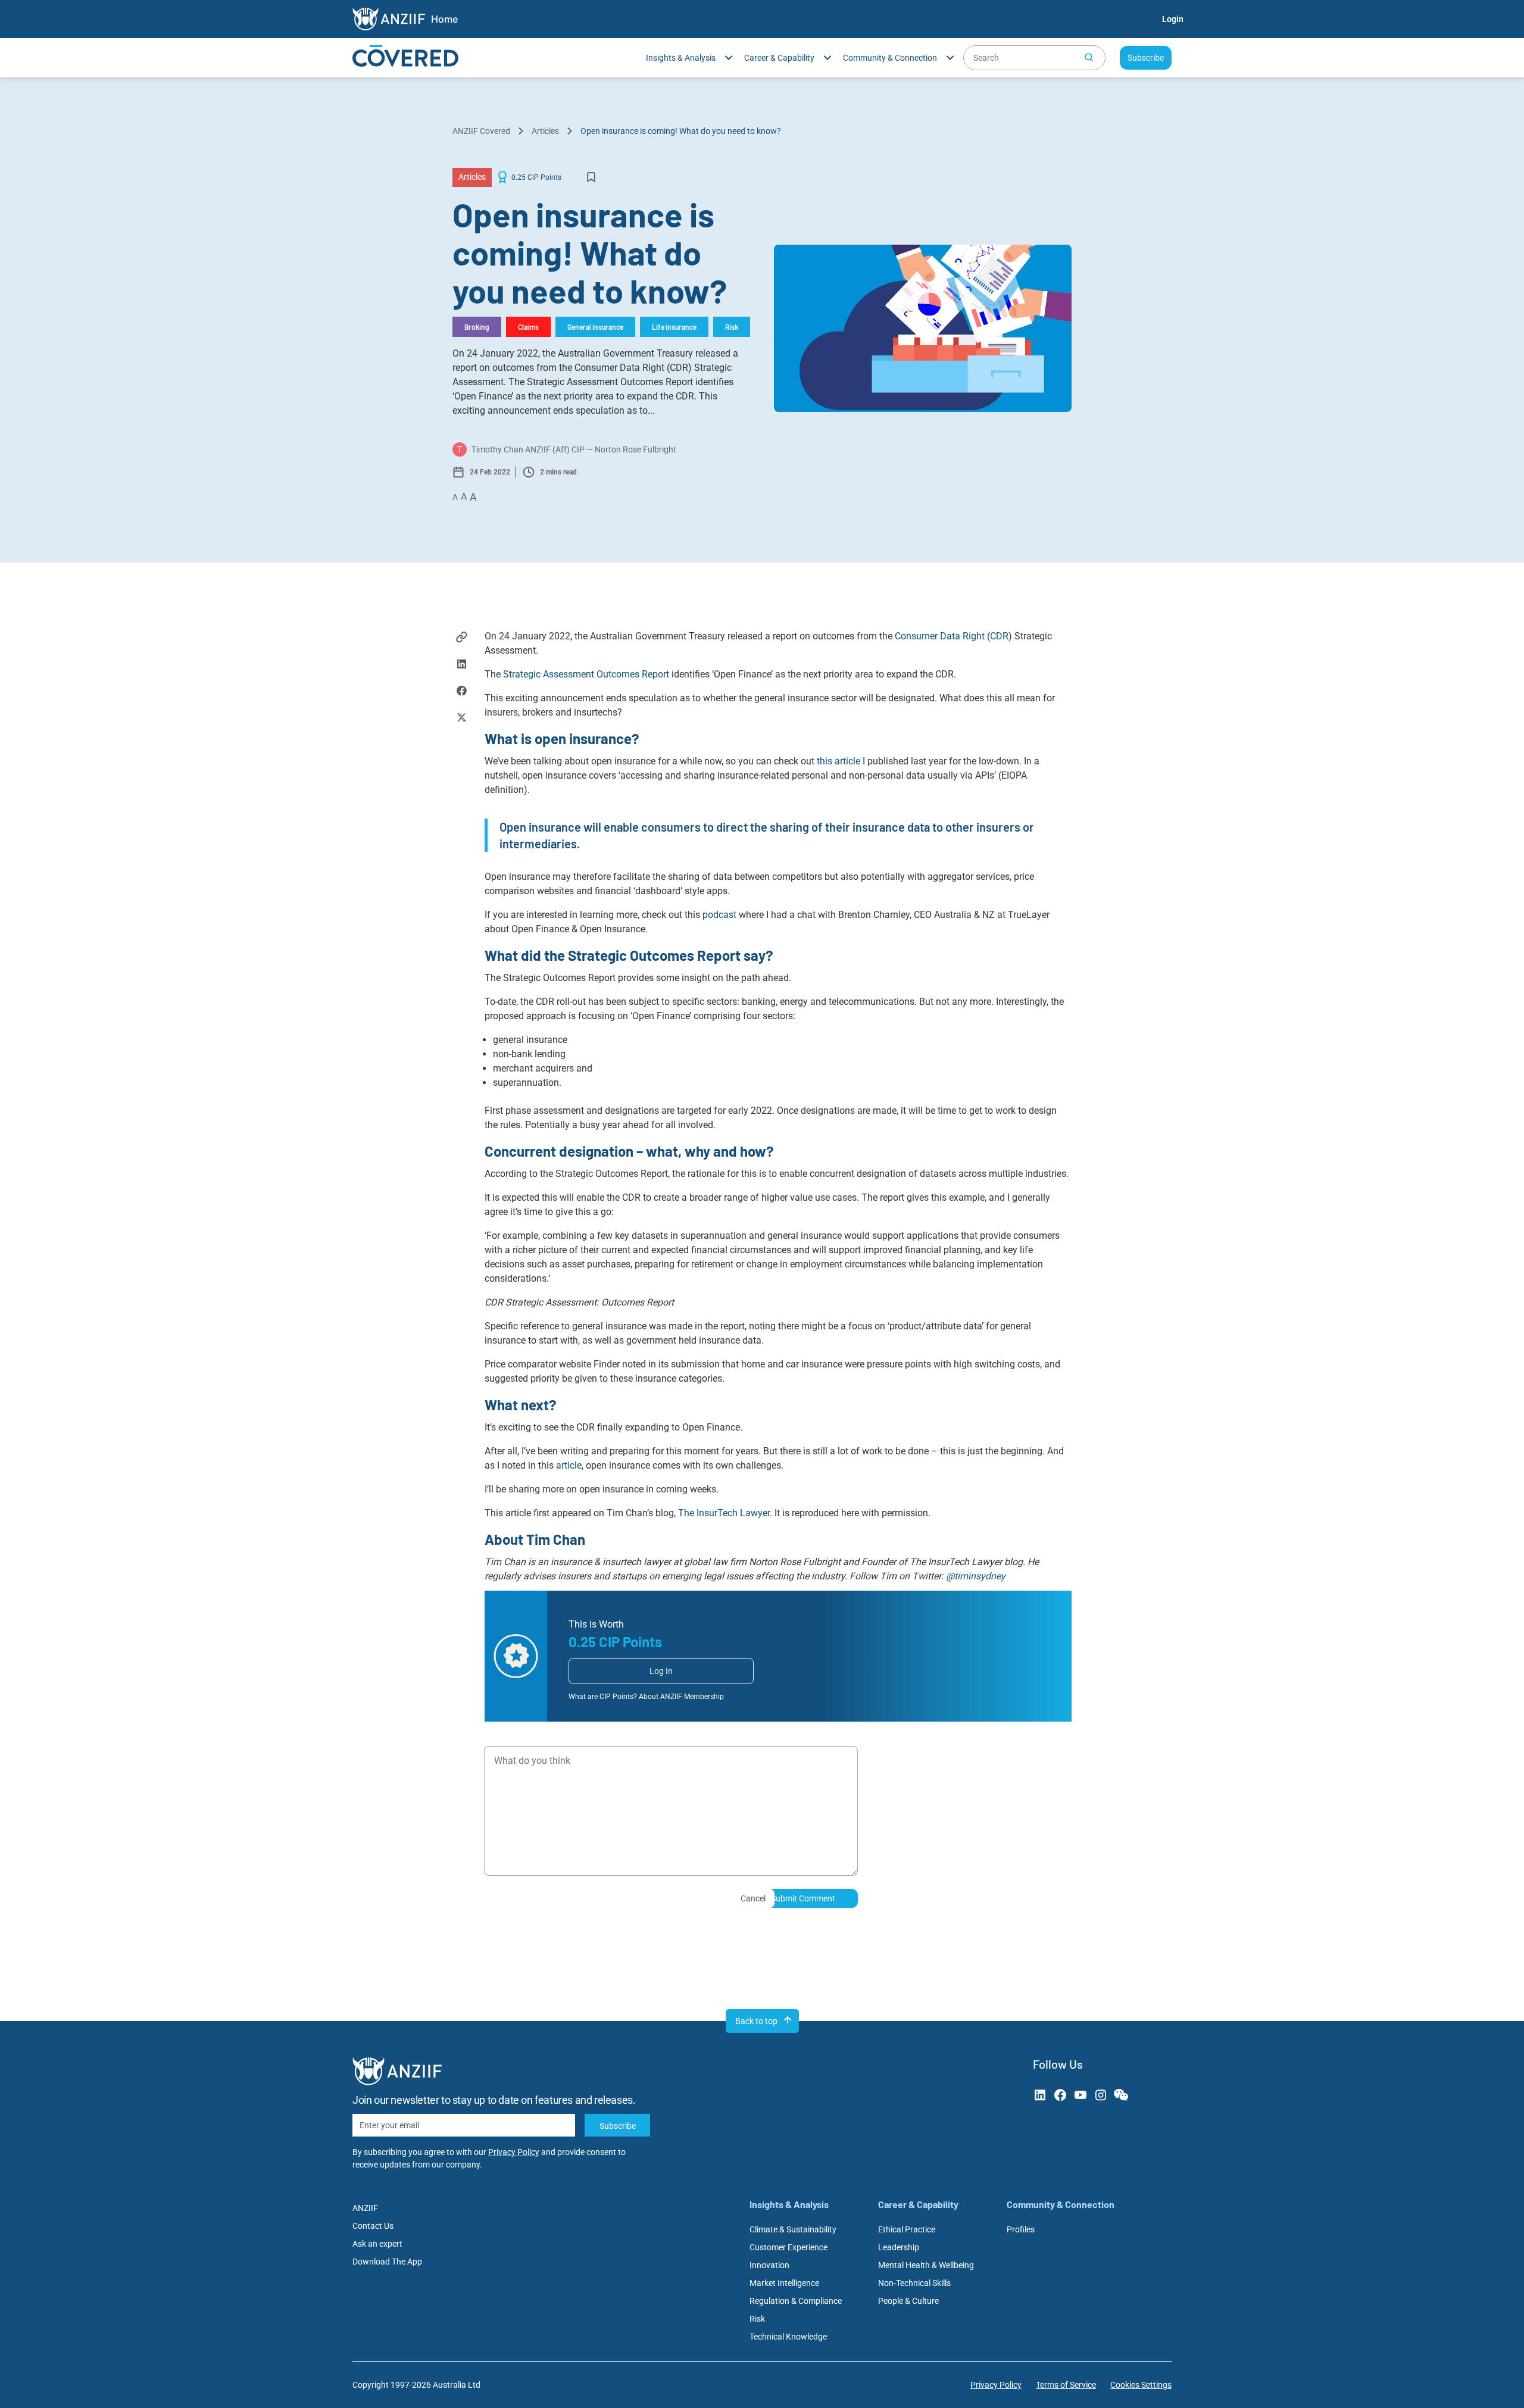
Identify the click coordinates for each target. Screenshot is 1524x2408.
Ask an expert (377, 2244)
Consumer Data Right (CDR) (953, 636)
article (569, 1465)
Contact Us (373, 2226)
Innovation (769, 2265)
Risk (732, 327)
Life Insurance (674, 327)
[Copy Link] (462, 638)
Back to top (756, 2021)
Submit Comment (803, 1898)
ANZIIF (365, 2208)
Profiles (1021, 2229)
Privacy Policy (514, 2152)
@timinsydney (976, 1576)
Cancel (753, 1898)
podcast (719, 915)
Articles (545, 131)
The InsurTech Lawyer (724, 1513)
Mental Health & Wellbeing (926, 2265)
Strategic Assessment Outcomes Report (586, 674)
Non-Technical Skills (914, 2283)
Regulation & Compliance (796, 2301)
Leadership (899, 2247)
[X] (462, 719)
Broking (477, 327)
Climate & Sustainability (793, 2229)
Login (1173, 19)
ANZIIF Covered (481, 131)
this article (838, 761)
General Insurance (595, 327)
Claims (528, 327)
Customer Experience (788, 2247)
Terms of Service (1066, 2385)
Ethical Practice (907, 2229)
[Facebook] (462, 692)
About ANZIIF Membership (681, 1697)
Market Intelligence (784, 2283)
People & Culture (908, 2301)
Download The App (387, 2262)
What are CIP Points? (603, 1697)
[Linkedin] (462, 665)
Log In (661, 1671)
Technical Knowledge (788, 2337)
